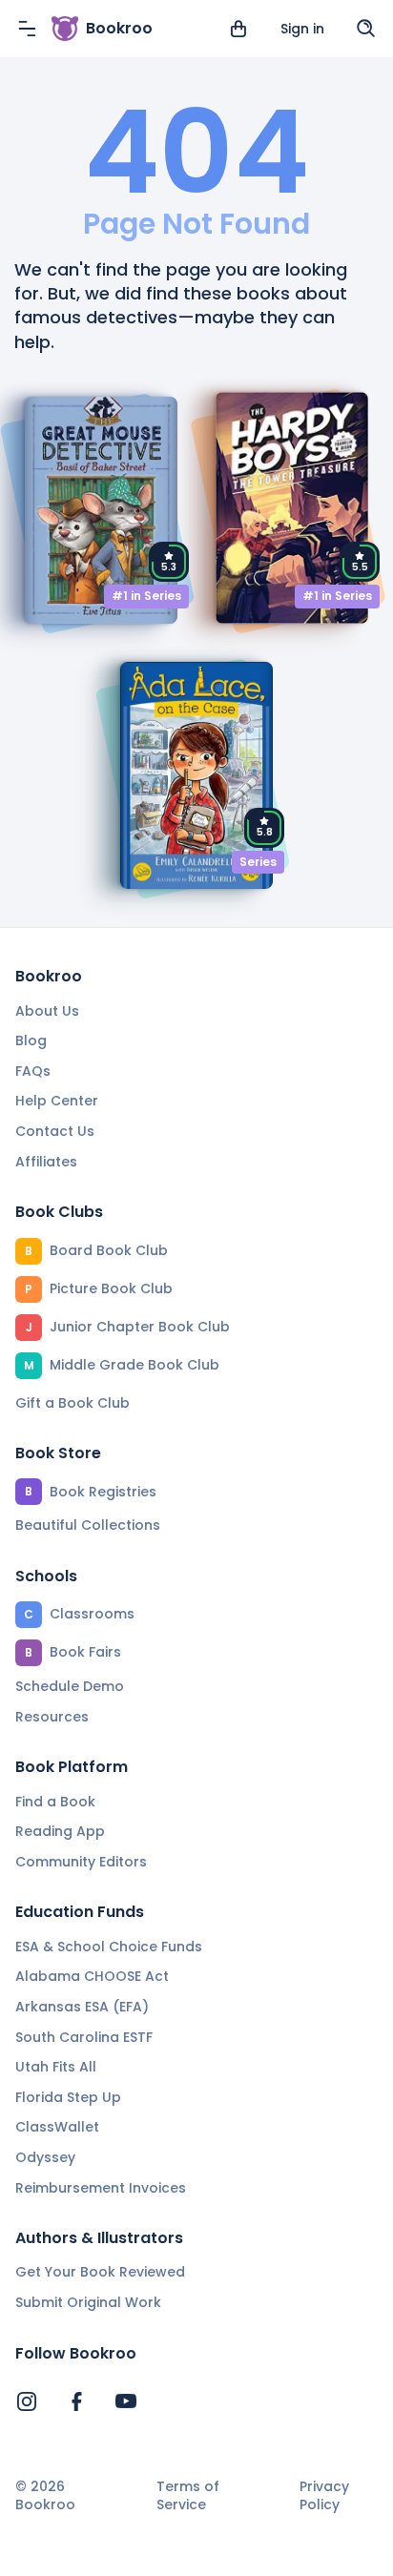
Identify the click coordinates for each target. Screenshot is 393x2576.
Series (258, 862)
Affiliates (46, 1162)
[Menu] (27, 29)
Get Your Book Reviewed (100, 2272)
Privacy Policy (324, 2496)
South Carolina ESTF (84, 2037)
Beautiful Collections (88, 1525)
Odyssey (45, 2157)
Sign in (302, 29)
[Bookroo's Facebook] (76, 2401)
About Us (47, 1011)
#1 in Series (146, 596)
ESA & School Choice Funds (109, 1947)
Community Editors (81, 1862)
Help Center (57, 1101)
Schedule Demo (70, 1686)
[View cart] (238, 29)
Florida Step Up (68, 2097)
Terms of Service (188, 2496)
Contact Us (55, 1131)
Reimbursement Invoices (101, 2188)
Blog (31, 1041)
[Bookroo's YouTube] (126, 2401)
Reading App (60, 1831)
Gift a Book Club (72, 1403)
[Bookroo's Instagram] (27, 2401)
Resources (52, 1717)
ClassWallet (57, 2127)
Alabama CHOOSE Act (92, 1976)
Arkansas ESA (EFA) (82, 2007)
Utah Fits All (56, 2067)
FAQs (33, 1071)
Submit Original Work (88, 2302)
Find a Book (55, 1802)
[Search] (366, 29)
